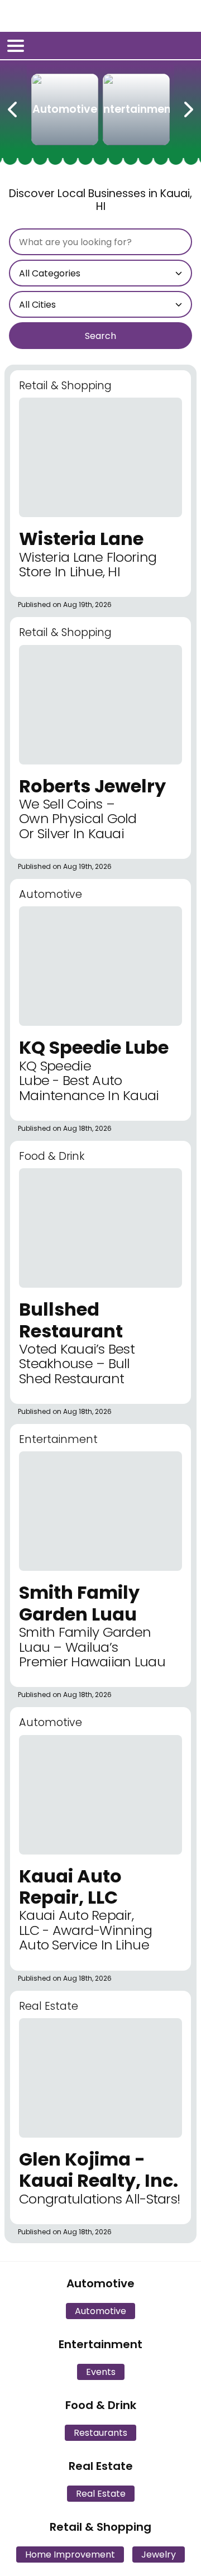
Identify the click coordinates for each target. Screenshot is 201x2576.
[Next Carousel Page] (188, 107)
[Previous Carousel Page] (13, 107)
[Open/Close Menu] (16, 46)
